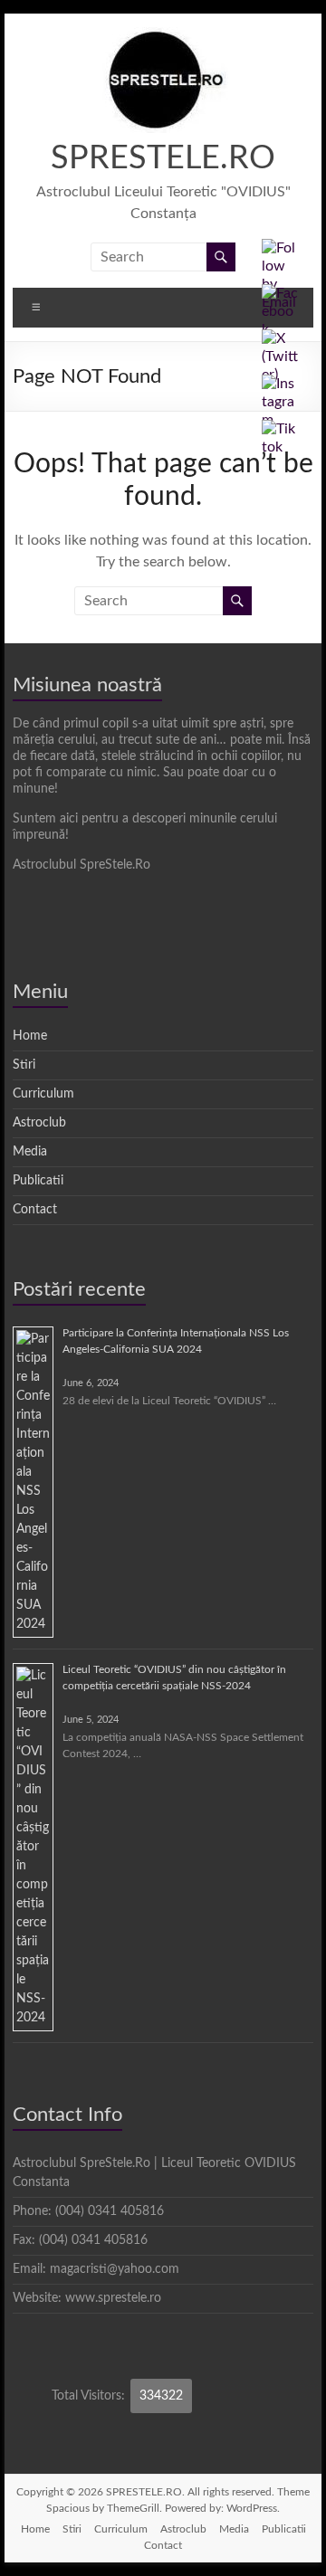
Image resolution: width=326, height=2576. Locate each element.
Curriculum (43, 1094)
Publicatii (38, 1181)
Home (30, 1036)
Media (30, 1152)
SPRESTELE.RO (163, 158)
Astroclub (39, 1123)
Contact (35, 1210)
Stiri (24, 1065)
